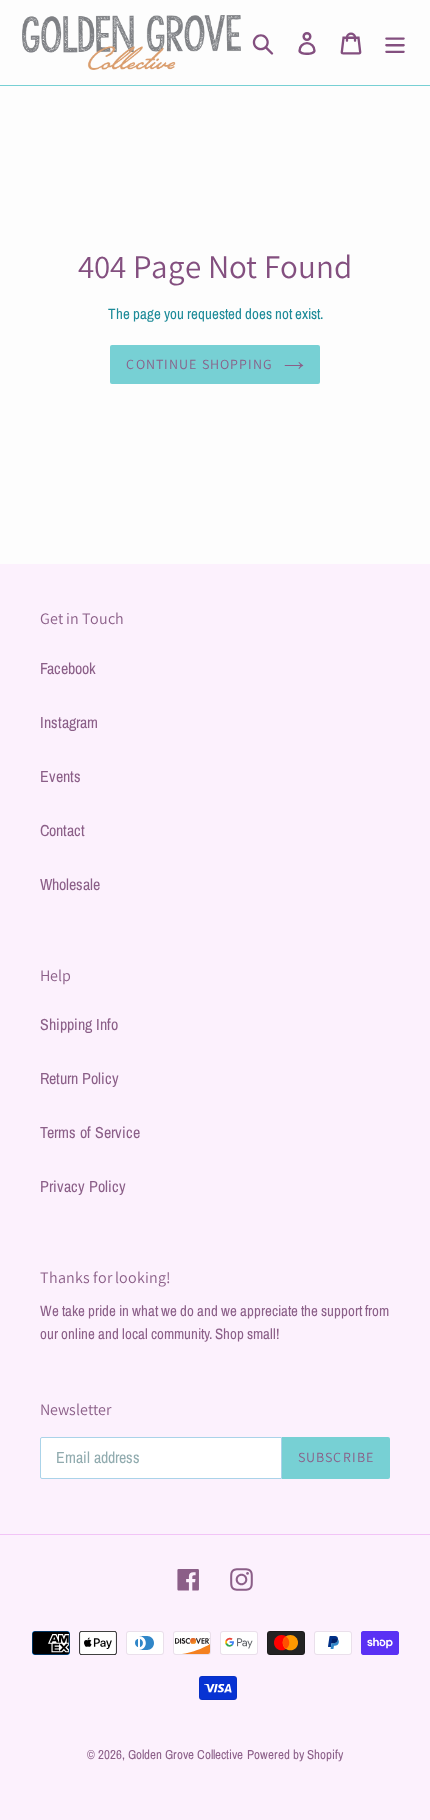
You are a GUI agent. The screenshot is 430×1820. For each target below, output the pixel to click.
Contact (62, 830)
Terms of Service (90, 1132)
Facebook (68, 668)
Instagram (69, 722)
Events (60, 776)
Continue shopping (199, 364)
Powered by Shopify (295, 1754)
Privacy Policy (83, 1186)
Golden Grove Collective (185, 1754)
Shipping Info (79, 1024)
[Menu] (395, 42)
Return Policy (79, 1078)
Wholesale (70, 884)
